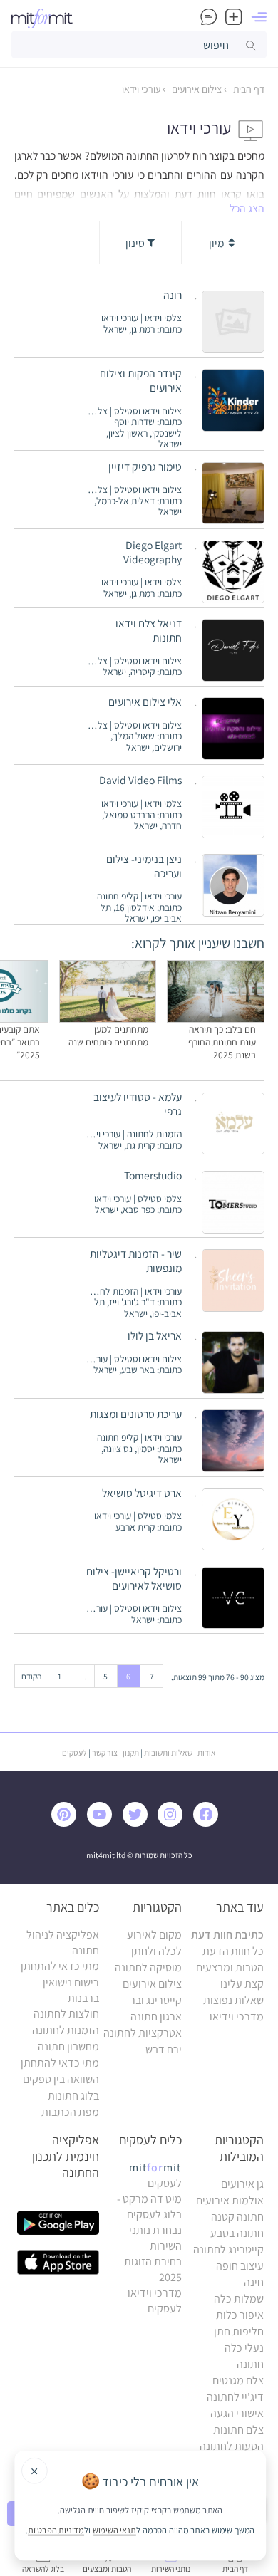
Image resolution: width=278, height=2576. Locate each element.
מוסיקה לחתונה (148, 1967)
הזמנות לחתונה (66, 2030)
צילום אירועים (196, 89)
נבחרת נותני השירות (155, 2238)
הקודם (31, 1676)
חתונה (250, 2364)
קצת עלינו (242, 1984)
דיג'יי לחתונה (235, 2397)
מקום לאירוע (154, 1935)
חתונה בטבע (237, 2233)
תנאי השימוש (114, 2530)
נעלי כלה (244, 2348)
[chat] (208, 17)
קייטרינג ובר (156, 2000)
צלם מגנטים (238, 2381)
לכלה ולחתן (156, 1951)
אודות (207, 1752)
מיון (217, 243)
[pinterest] (68, 1823)
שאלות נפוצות (233, 2000)
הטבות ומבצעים (230, 1967)
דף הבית (248, 89)
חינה (254, 2282)
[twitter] (138, 1823)
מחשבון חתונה (68, 2046)
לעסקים (74, 1752)
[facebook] (209, 1823)
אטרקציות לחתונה (143, 2033)
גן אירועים (242, 2184)
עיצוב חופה (240, 2266)
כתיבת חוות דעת (227, 1935)
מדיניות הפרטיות (56, 2530)
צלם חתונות (238, 2430)
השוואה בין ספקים (61, 2079)
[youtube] (103, 1823)
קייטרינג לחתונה (228, 2249)
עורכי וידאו (141, 89)
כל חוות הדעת (233, 1951)
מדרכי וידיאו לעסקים (155, 2301)
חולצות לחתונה (66, 2014)
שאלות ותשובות (168, 1752)
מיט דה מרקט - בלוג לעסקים (149, 2207)
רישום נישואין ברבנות (71, 1990)
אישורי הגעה (237, 2413)
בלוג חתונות (73, 2096)
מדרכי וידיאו (237, 2017)
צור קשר (105, 1752)
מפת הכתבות (70, 2112)
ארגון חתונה (156, 2017)
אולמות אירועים (230, 2200)
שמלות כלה (239, 2299)
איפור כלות (240, 2315)
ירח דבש (164, 2049)
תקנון (131, 1752)
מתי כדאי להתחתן (60, 1966)
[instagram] (173, 1823)
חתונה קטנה (237, 2217)
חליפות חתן (239, 2331)
